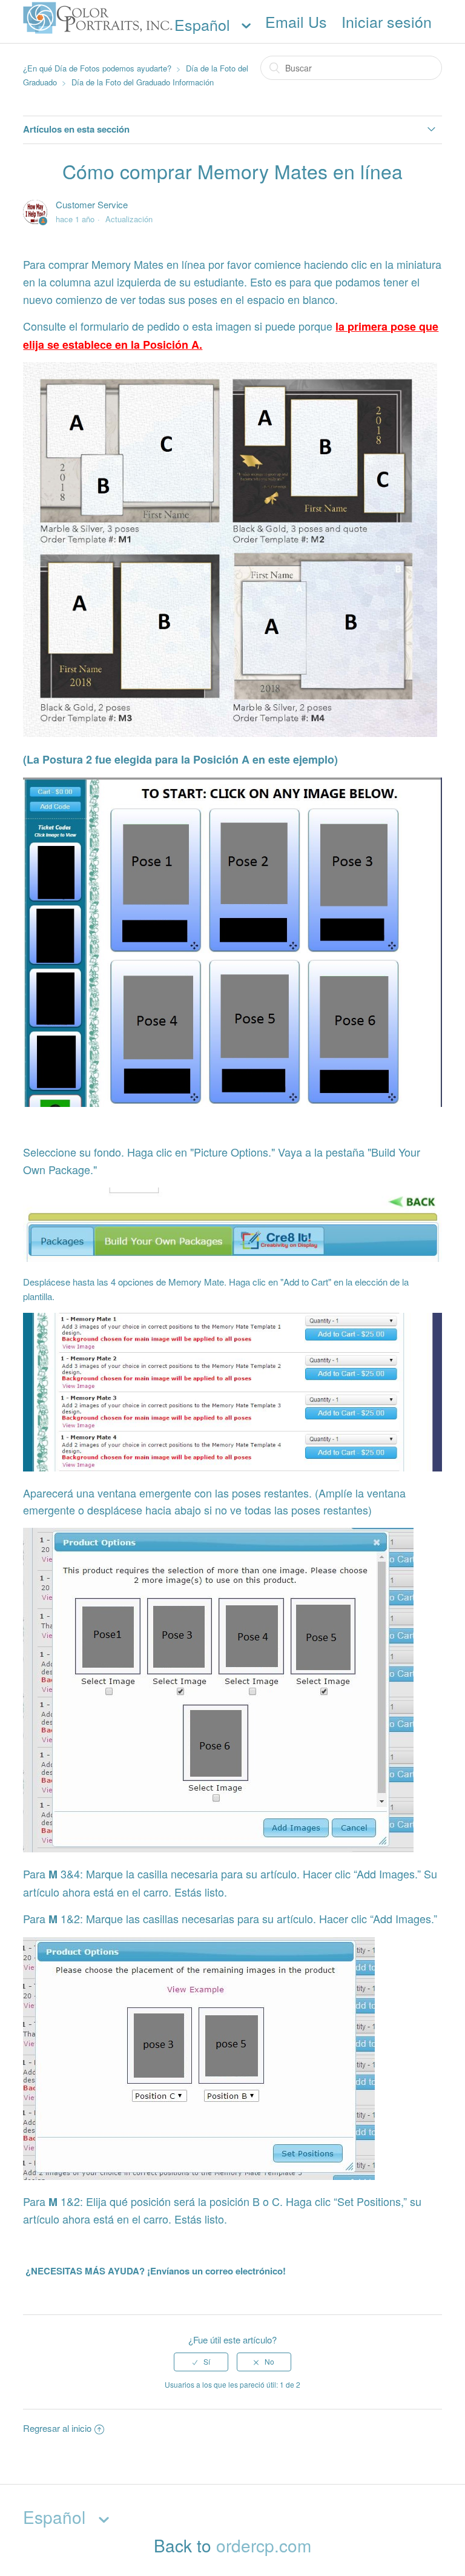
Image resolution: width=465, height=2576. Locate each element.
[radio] (201, 2362)
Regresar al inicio (57, 2428)
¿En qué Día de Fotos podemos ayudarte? (97, 68)
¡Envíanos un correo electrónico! (215, 2271)
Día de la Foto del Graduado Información (143, 82)
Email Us (296, 21)
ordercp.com (264, 2545)
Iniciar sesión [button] (387, 21)
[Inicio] (99, 34)
